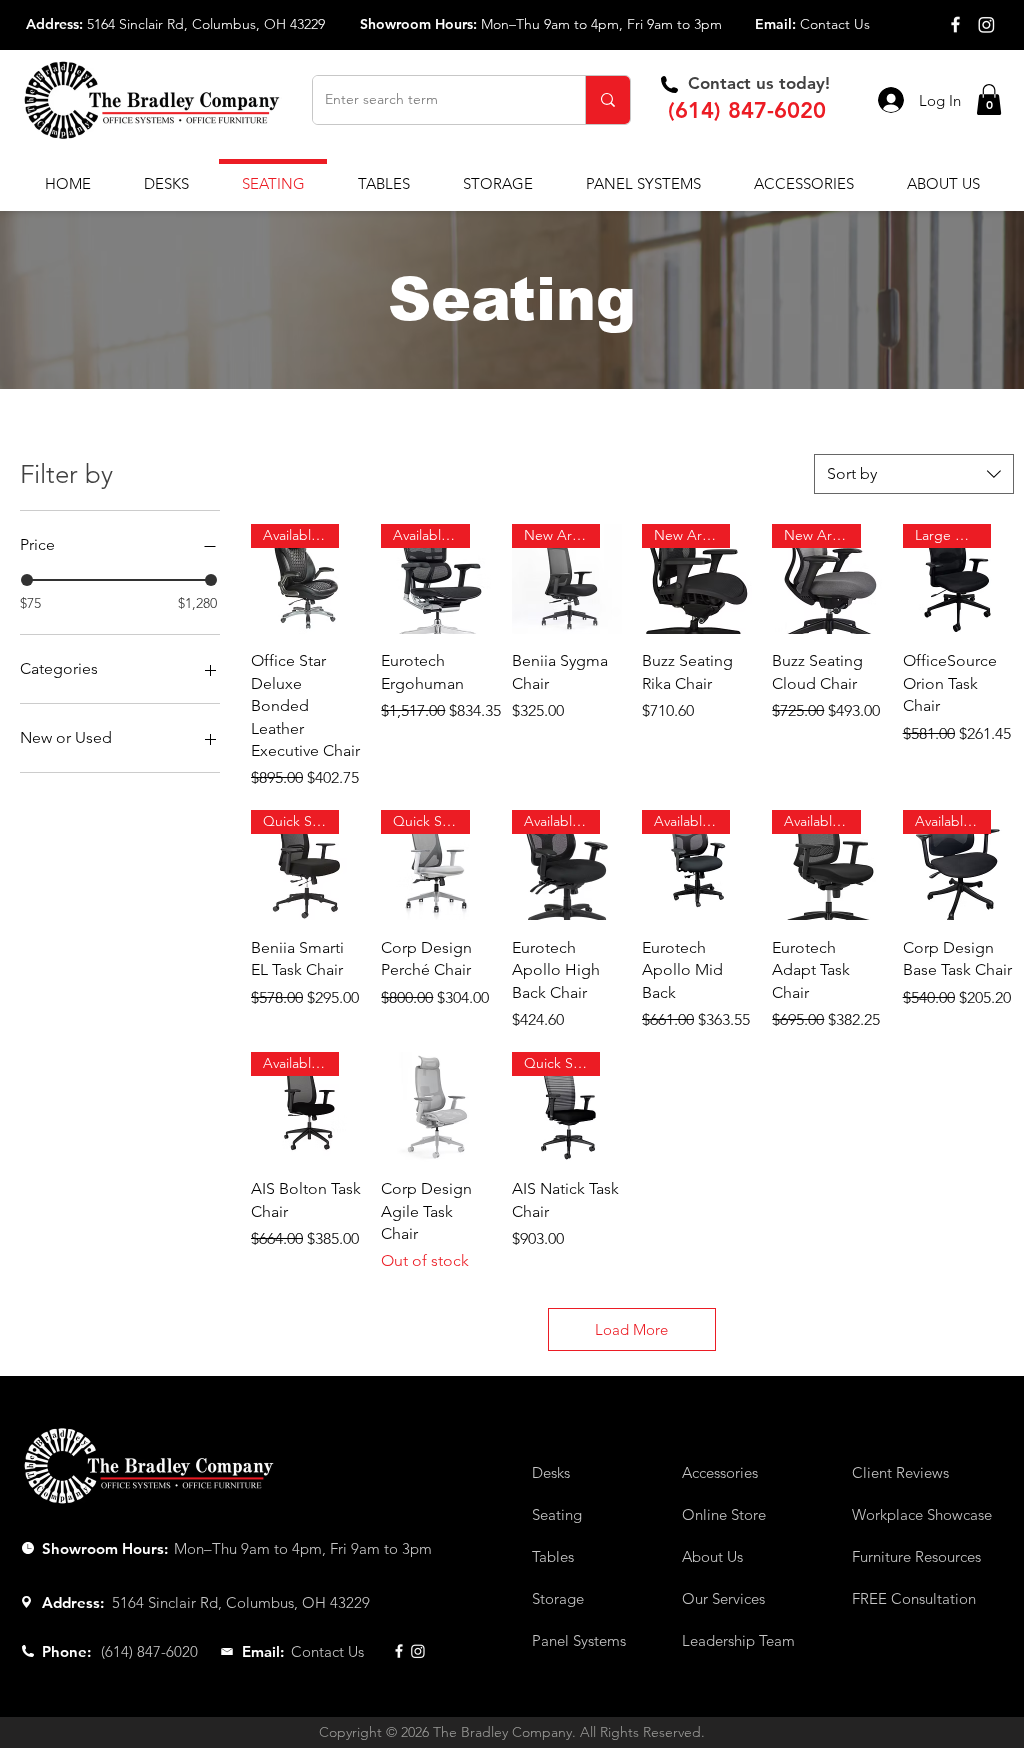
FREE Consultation (914, 1598)
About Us (712, 1556)
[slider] (27, 580)
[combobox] (914, 474)
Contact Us (835, 24)
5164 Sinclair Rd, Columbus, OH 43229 (206, 24)
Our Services (723, 1598)
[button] (989, 99)
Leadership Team (738, 1640)
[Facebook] (955, 24)
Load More (631, 1329)
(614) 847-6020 (747, 110)
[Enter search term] (607, 100)
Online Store (724, 1514)
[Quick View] (436, 1107)
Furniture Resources (916, 1556)
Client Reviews (900, 1472)
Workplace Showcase (922, 1514)
